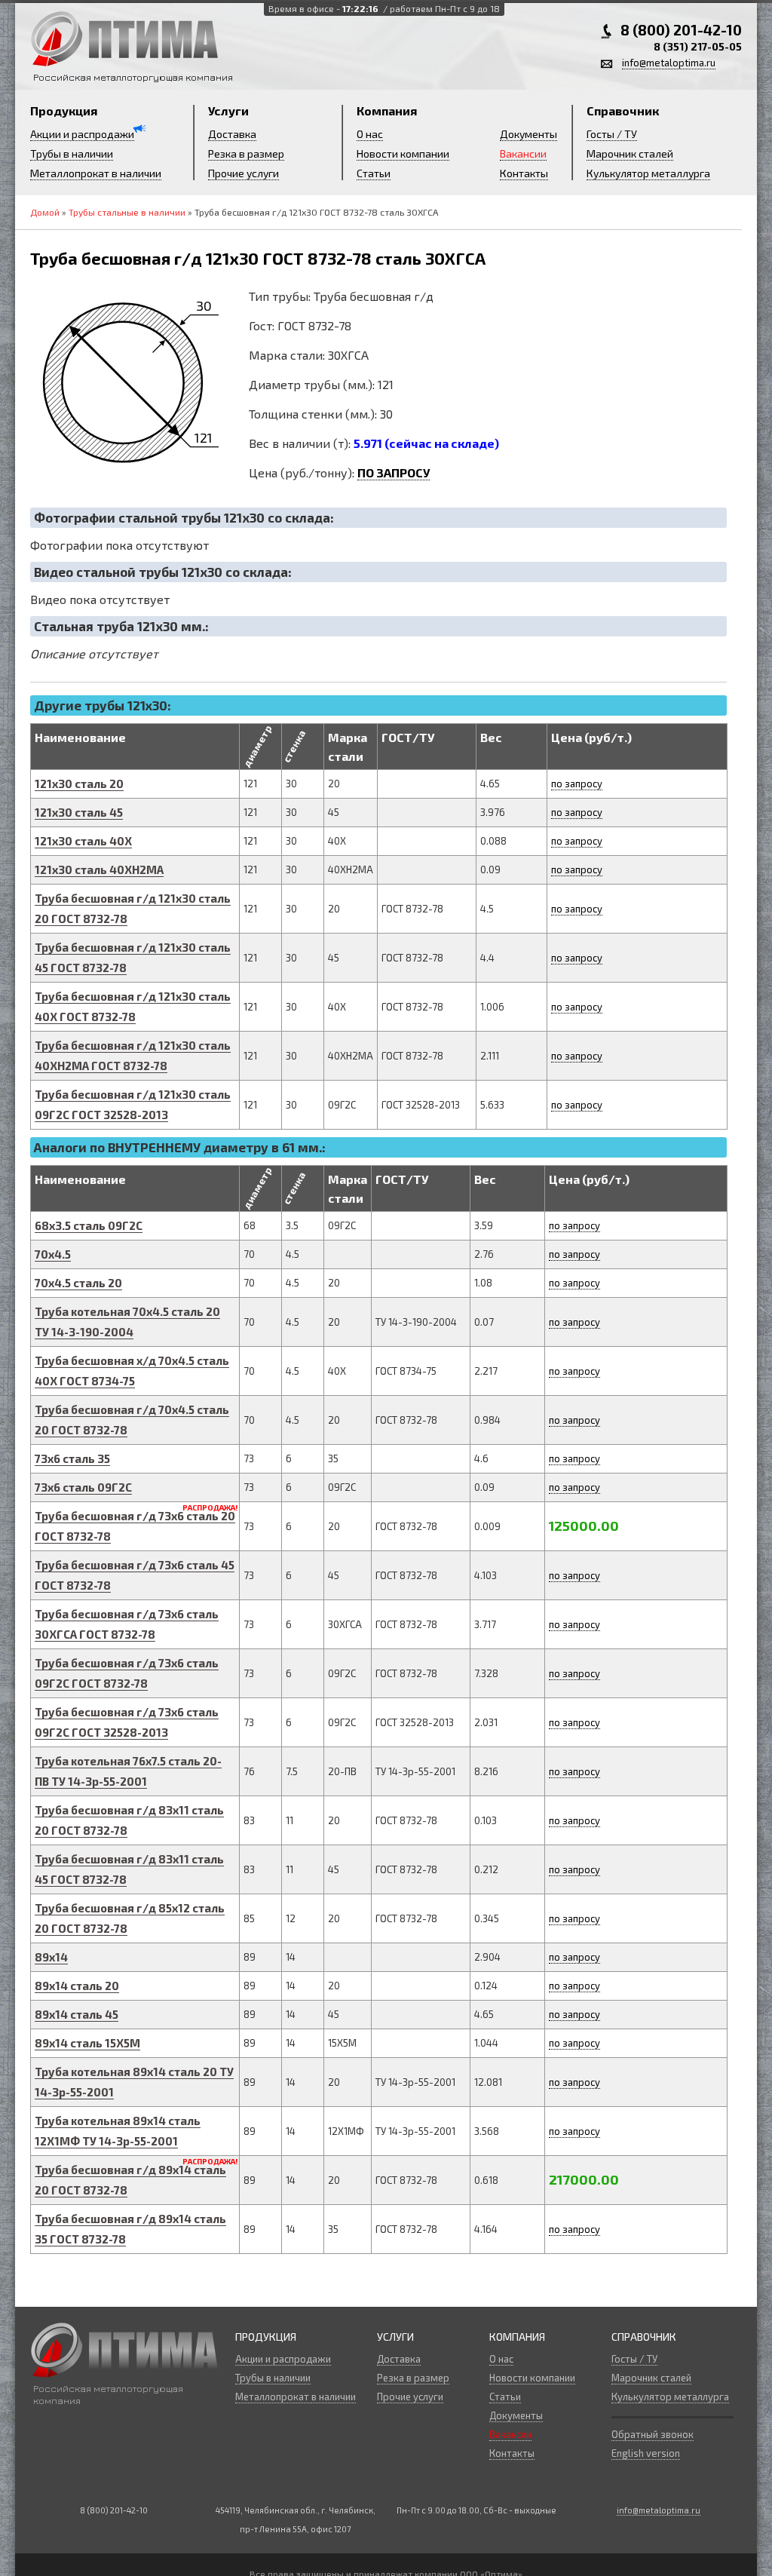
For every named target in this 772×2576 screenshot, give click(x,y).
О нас (370, 134)
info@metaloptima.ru (669, 63)
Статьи (374, 173)
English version (646, 2453)
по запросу (577, 784)
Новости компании (403, 153)
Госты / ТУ (612, 134)
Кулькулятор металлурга (648, 173)
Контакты (524, 173)
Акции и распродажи (82, 134)
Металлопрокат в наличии (96, 173)
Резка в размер (246, 153)
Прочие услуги (244, 173)
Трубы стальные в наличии (127, 212)
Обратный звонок (653, 2434)
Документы (528, 134)
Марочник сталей (630, 153)
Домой (45, 212)
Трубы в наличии (72, 153)
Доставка (232, 134)
